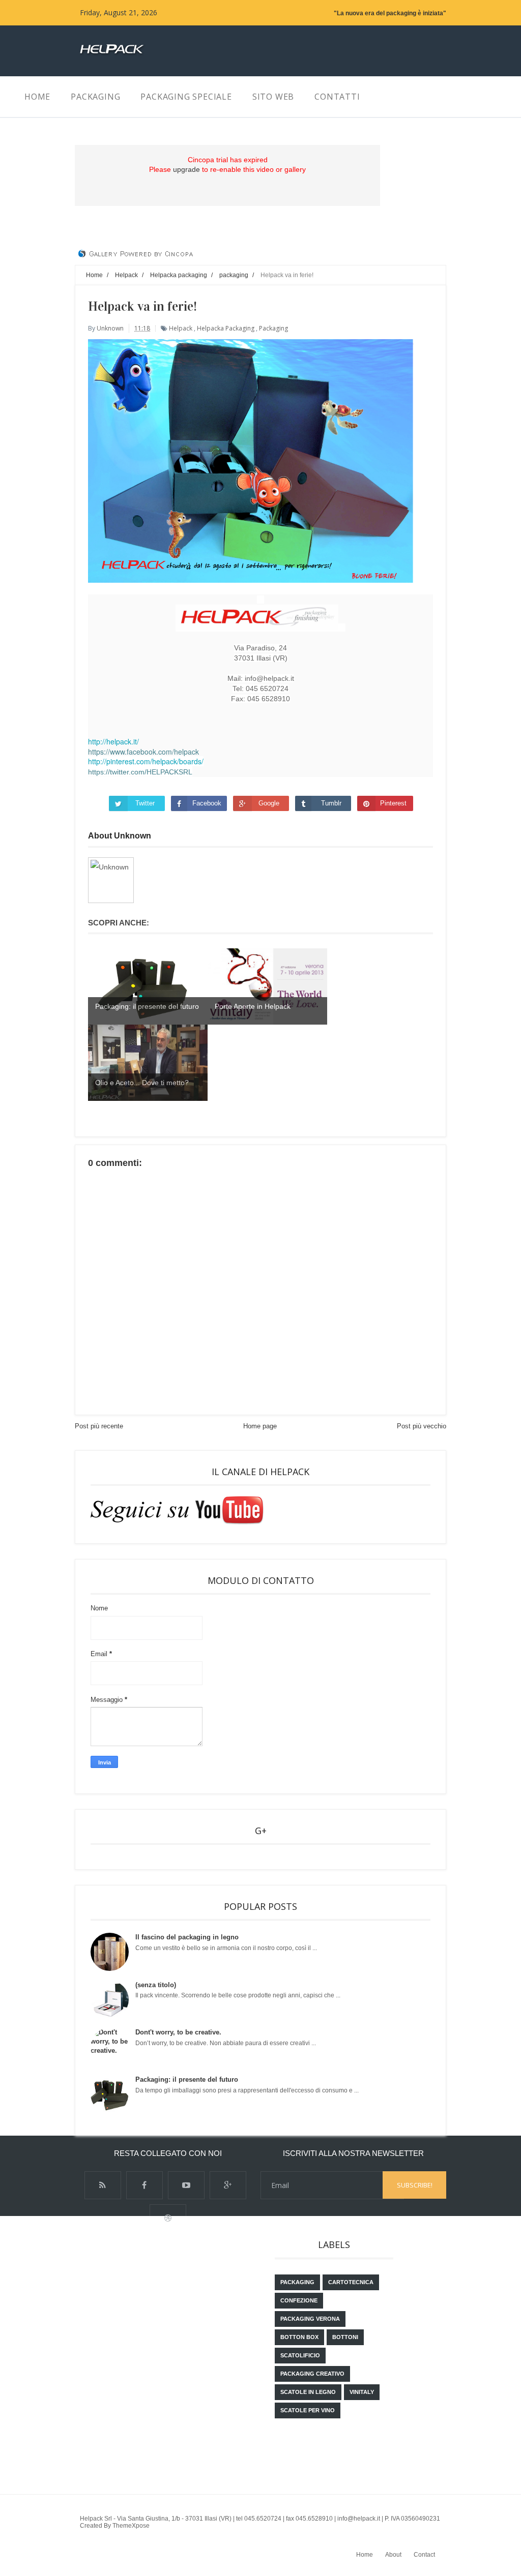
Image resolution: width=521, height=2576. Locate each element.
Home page (260, 1426)
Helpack (181, 328)
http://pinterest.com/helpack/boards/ (146, 761)
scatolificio (300, 2355)
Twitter (145, 803)
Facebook (207, 803)
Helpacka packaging (226, 328)
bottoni (345, 2337)
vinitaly (362, 2392)
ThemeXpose (131, 2526)
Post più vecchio (422, 1426)
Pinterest (393, 803)
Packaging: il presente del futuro (187, 2079)
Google (269, 803)
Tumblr (331, 803)
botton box (299, 2337)
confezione (299, 2300)
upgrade (186, 169)
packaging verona (310, 2319)
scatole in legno (308, 2392)
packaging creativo (312, 2374)
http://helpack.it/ (113, 741)
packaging (273, 328)
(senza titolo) (156, 1985)
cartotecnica (351, 2282)
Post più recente (99, 1426)
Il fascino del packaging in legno (187, 1937)
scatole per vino (308, 2410)
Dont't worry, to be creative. (178, 2032)
